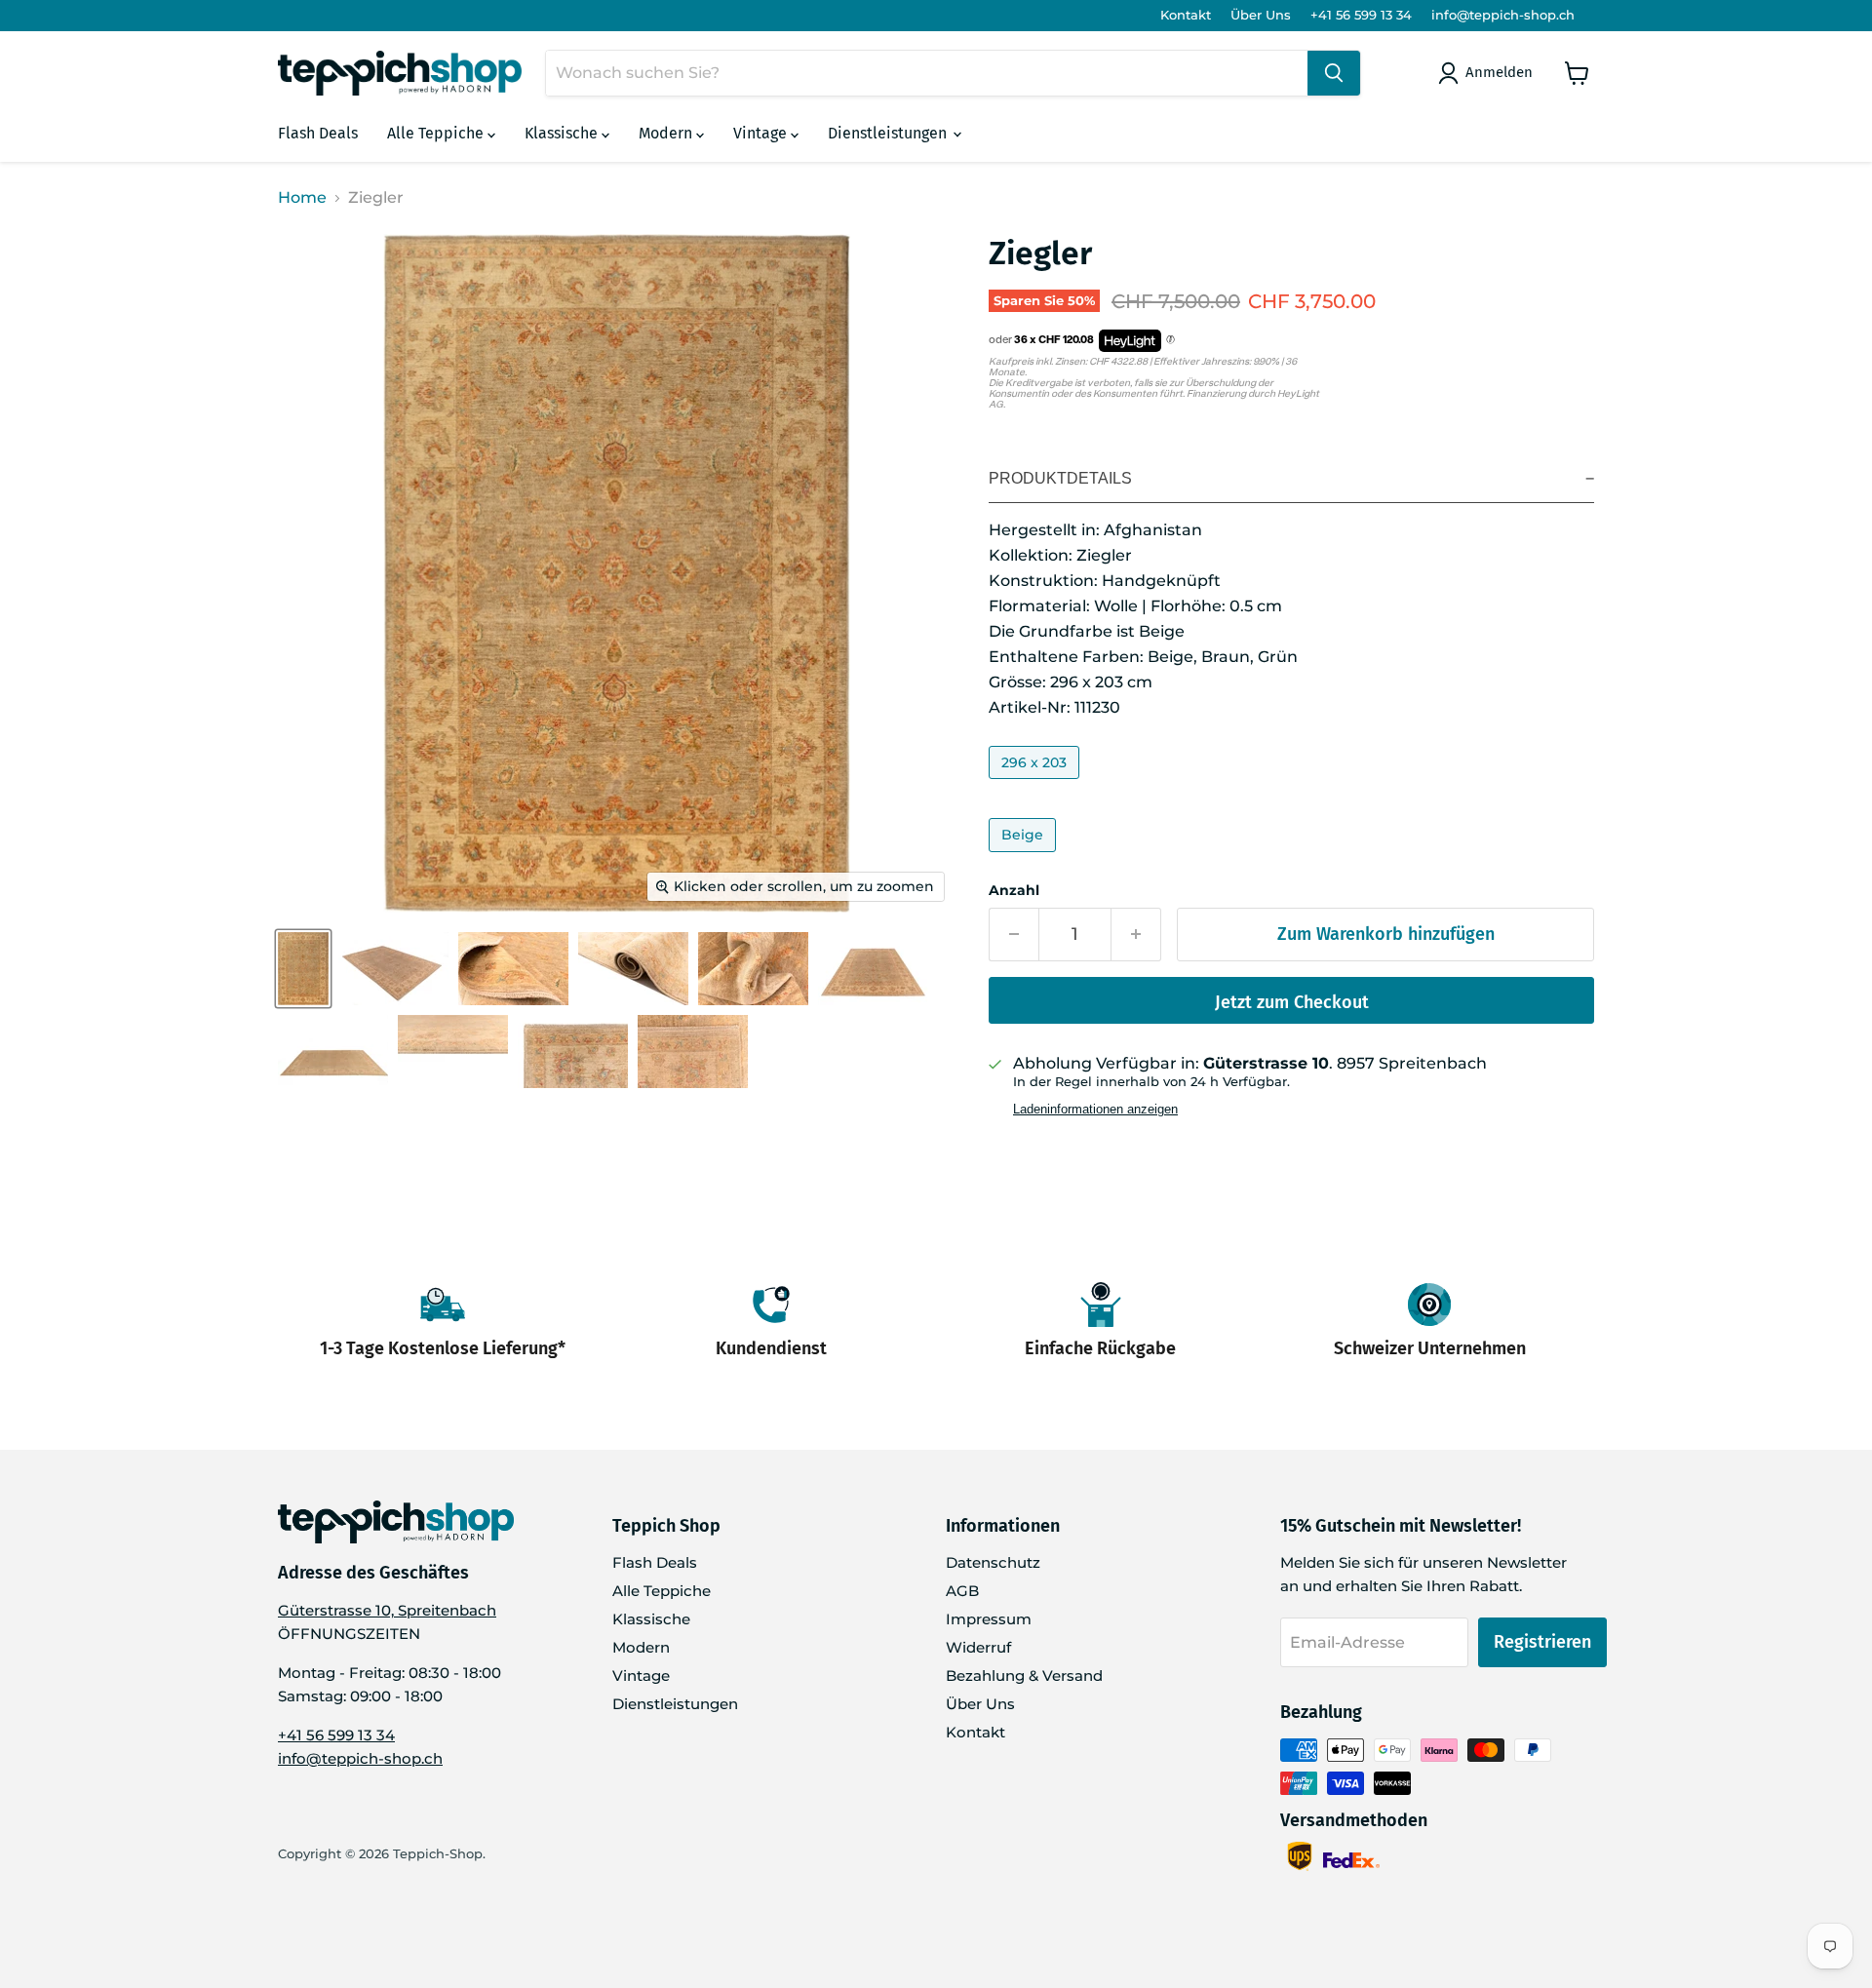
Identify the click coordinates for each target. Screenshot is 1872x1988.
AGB (962, 1591)
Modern (667, 133)
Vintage (762, 133)
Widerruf (978, 1647)
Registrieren (1542, 1642)
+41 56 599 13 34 (1361, 15)
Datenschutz (993, 1562)
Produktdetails (1060, 478)
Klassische (563, 133)
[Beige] (1025, 857)
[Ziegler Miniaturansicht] (303, 969)
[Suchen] (1334, 73)
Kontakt (1186, 15)
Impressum (989, 1619)
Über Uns (1261, 15)
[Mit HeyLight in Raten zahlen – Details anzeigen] (1170, 340)
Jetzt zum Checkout (1292, 1002)
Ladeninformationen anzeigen (1095, 1110)
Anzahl (1014, 890)
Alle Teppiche (437, 133)
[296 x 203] (1036, 783)
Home (302, 198)
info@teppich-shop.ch (1503, 15)
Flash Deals (318, 133)
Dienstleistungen (889, 133)
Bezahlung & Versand (1024, 1676)
